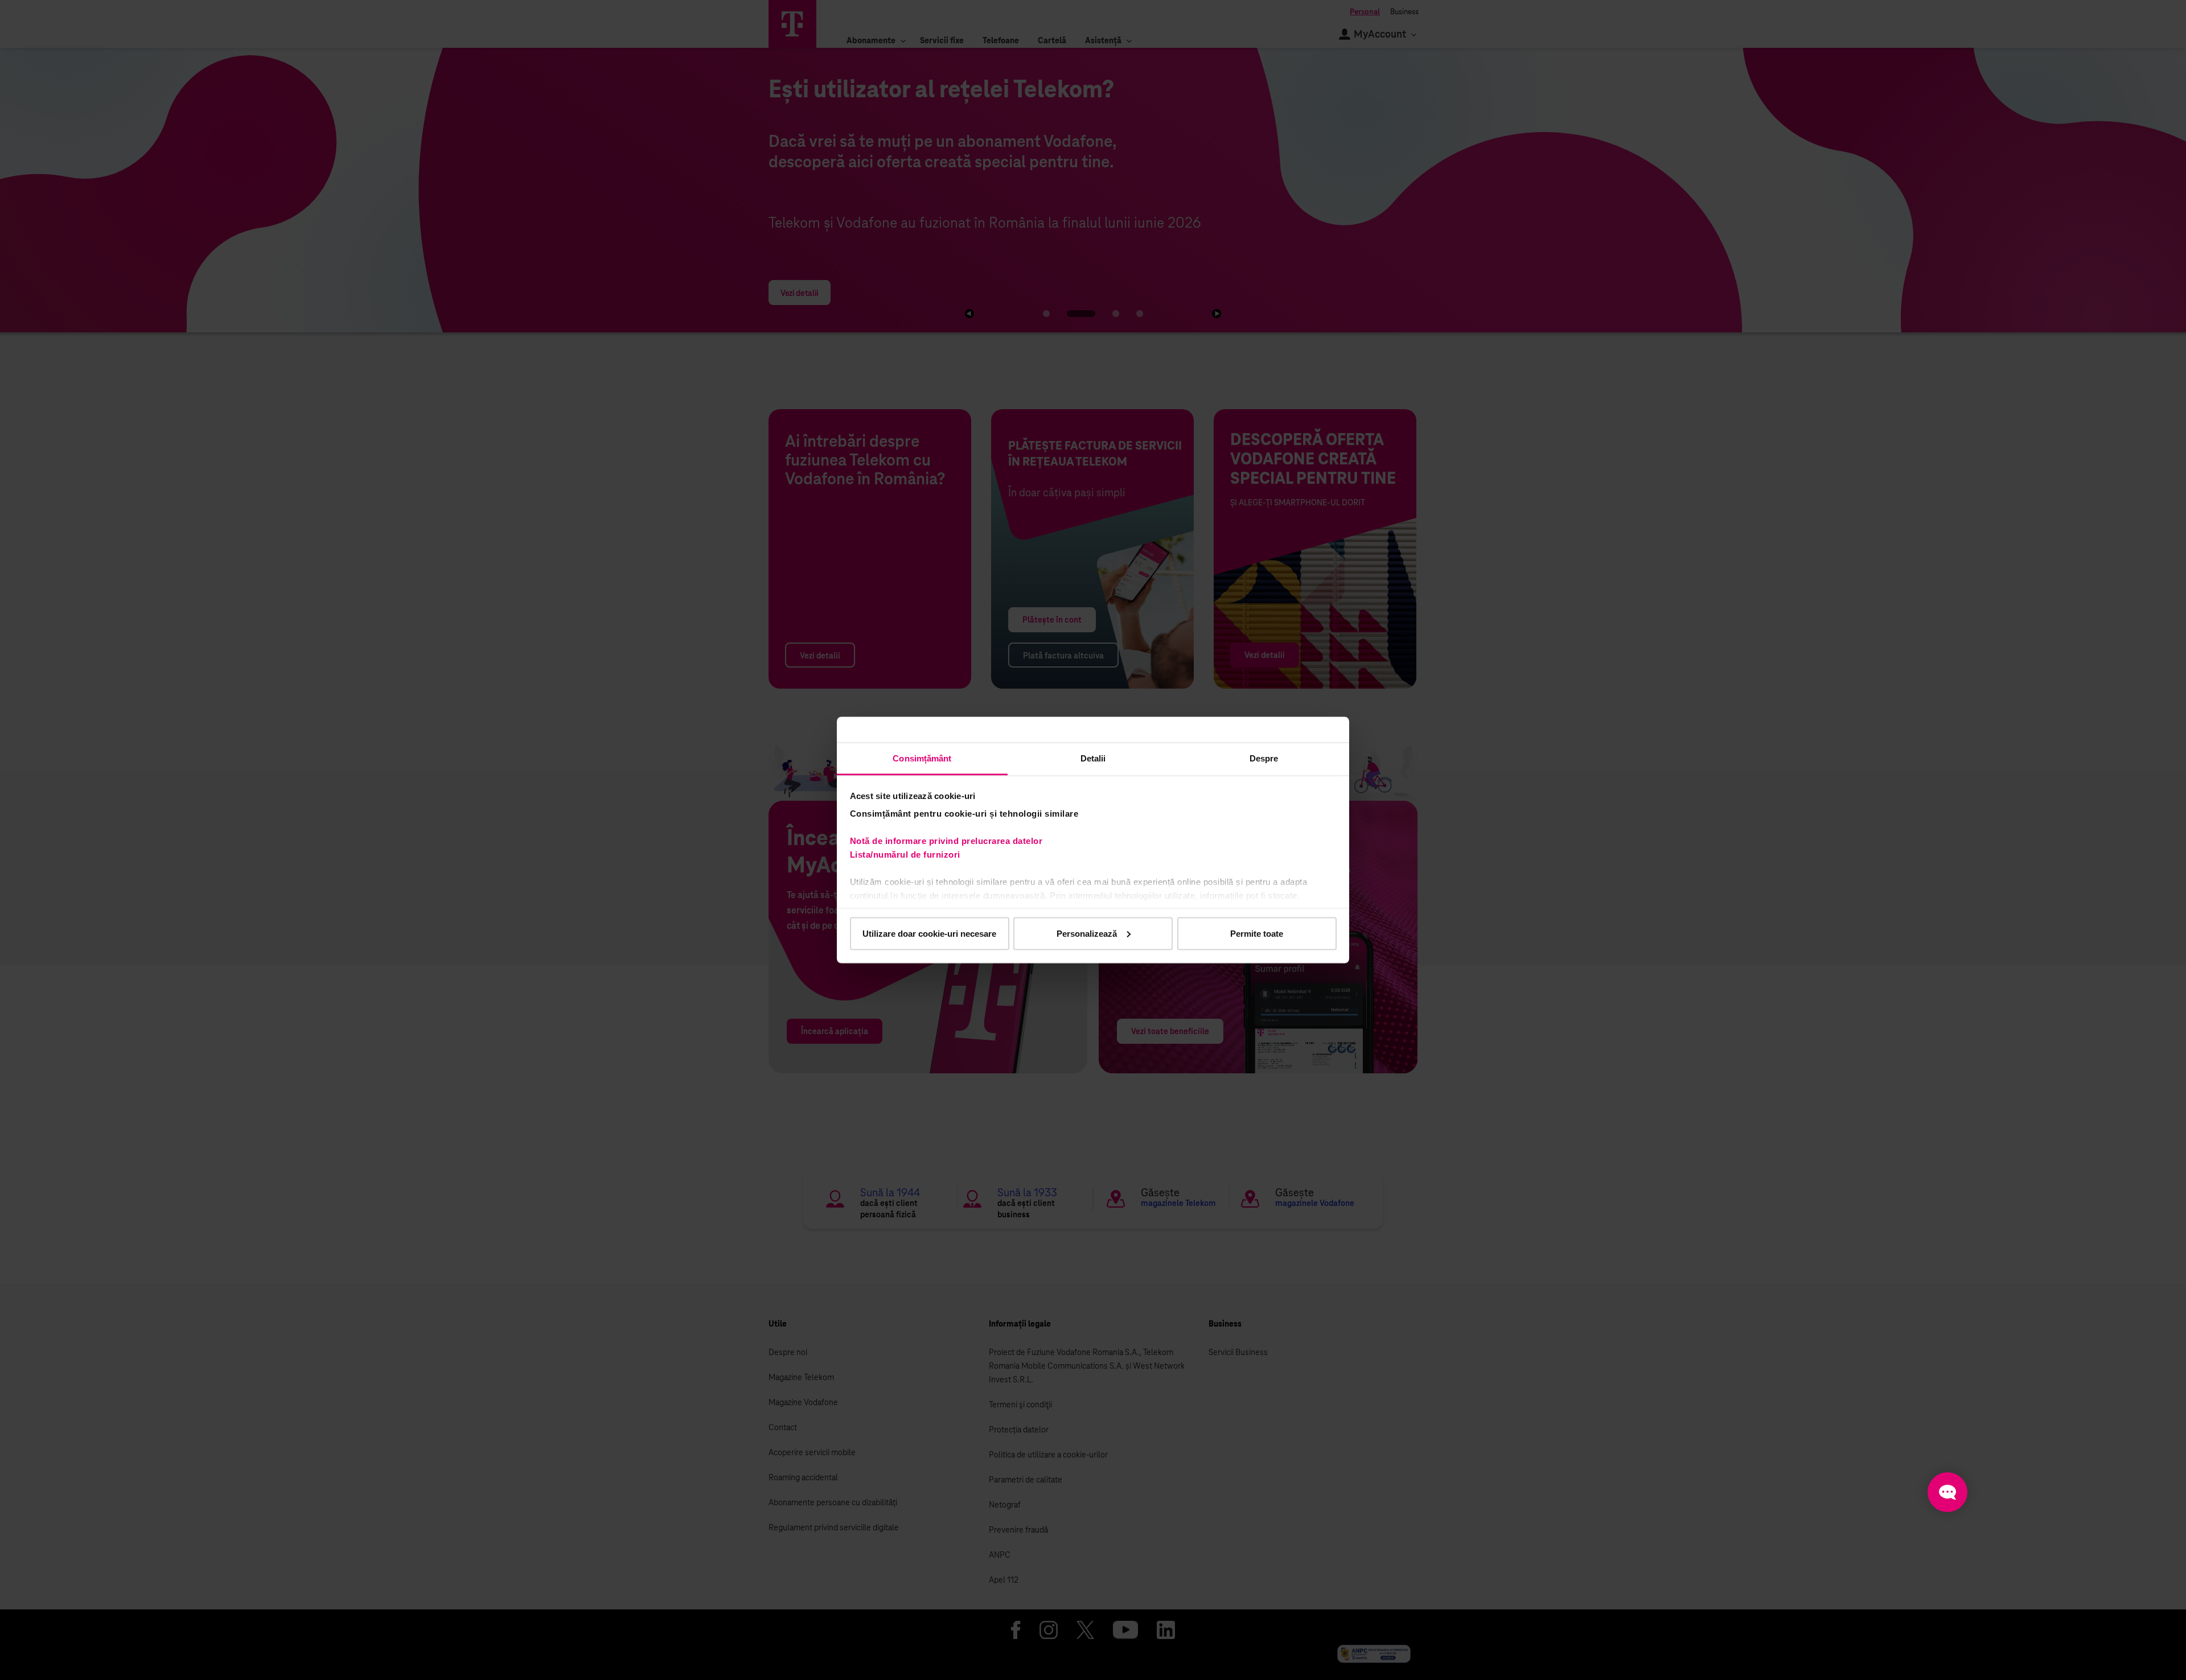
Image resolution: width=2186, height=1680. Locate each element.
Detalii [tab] (1093, 758)
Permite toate (1257, 933)
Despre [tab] (1264, 758)
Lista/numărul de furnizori (908, 855)
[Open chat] (1947, 1492)
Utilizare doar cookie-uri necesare (929, 933)
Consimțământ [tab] (922, 758)
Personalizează (1087, 933)
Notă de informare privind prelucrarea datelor (946, 841)
